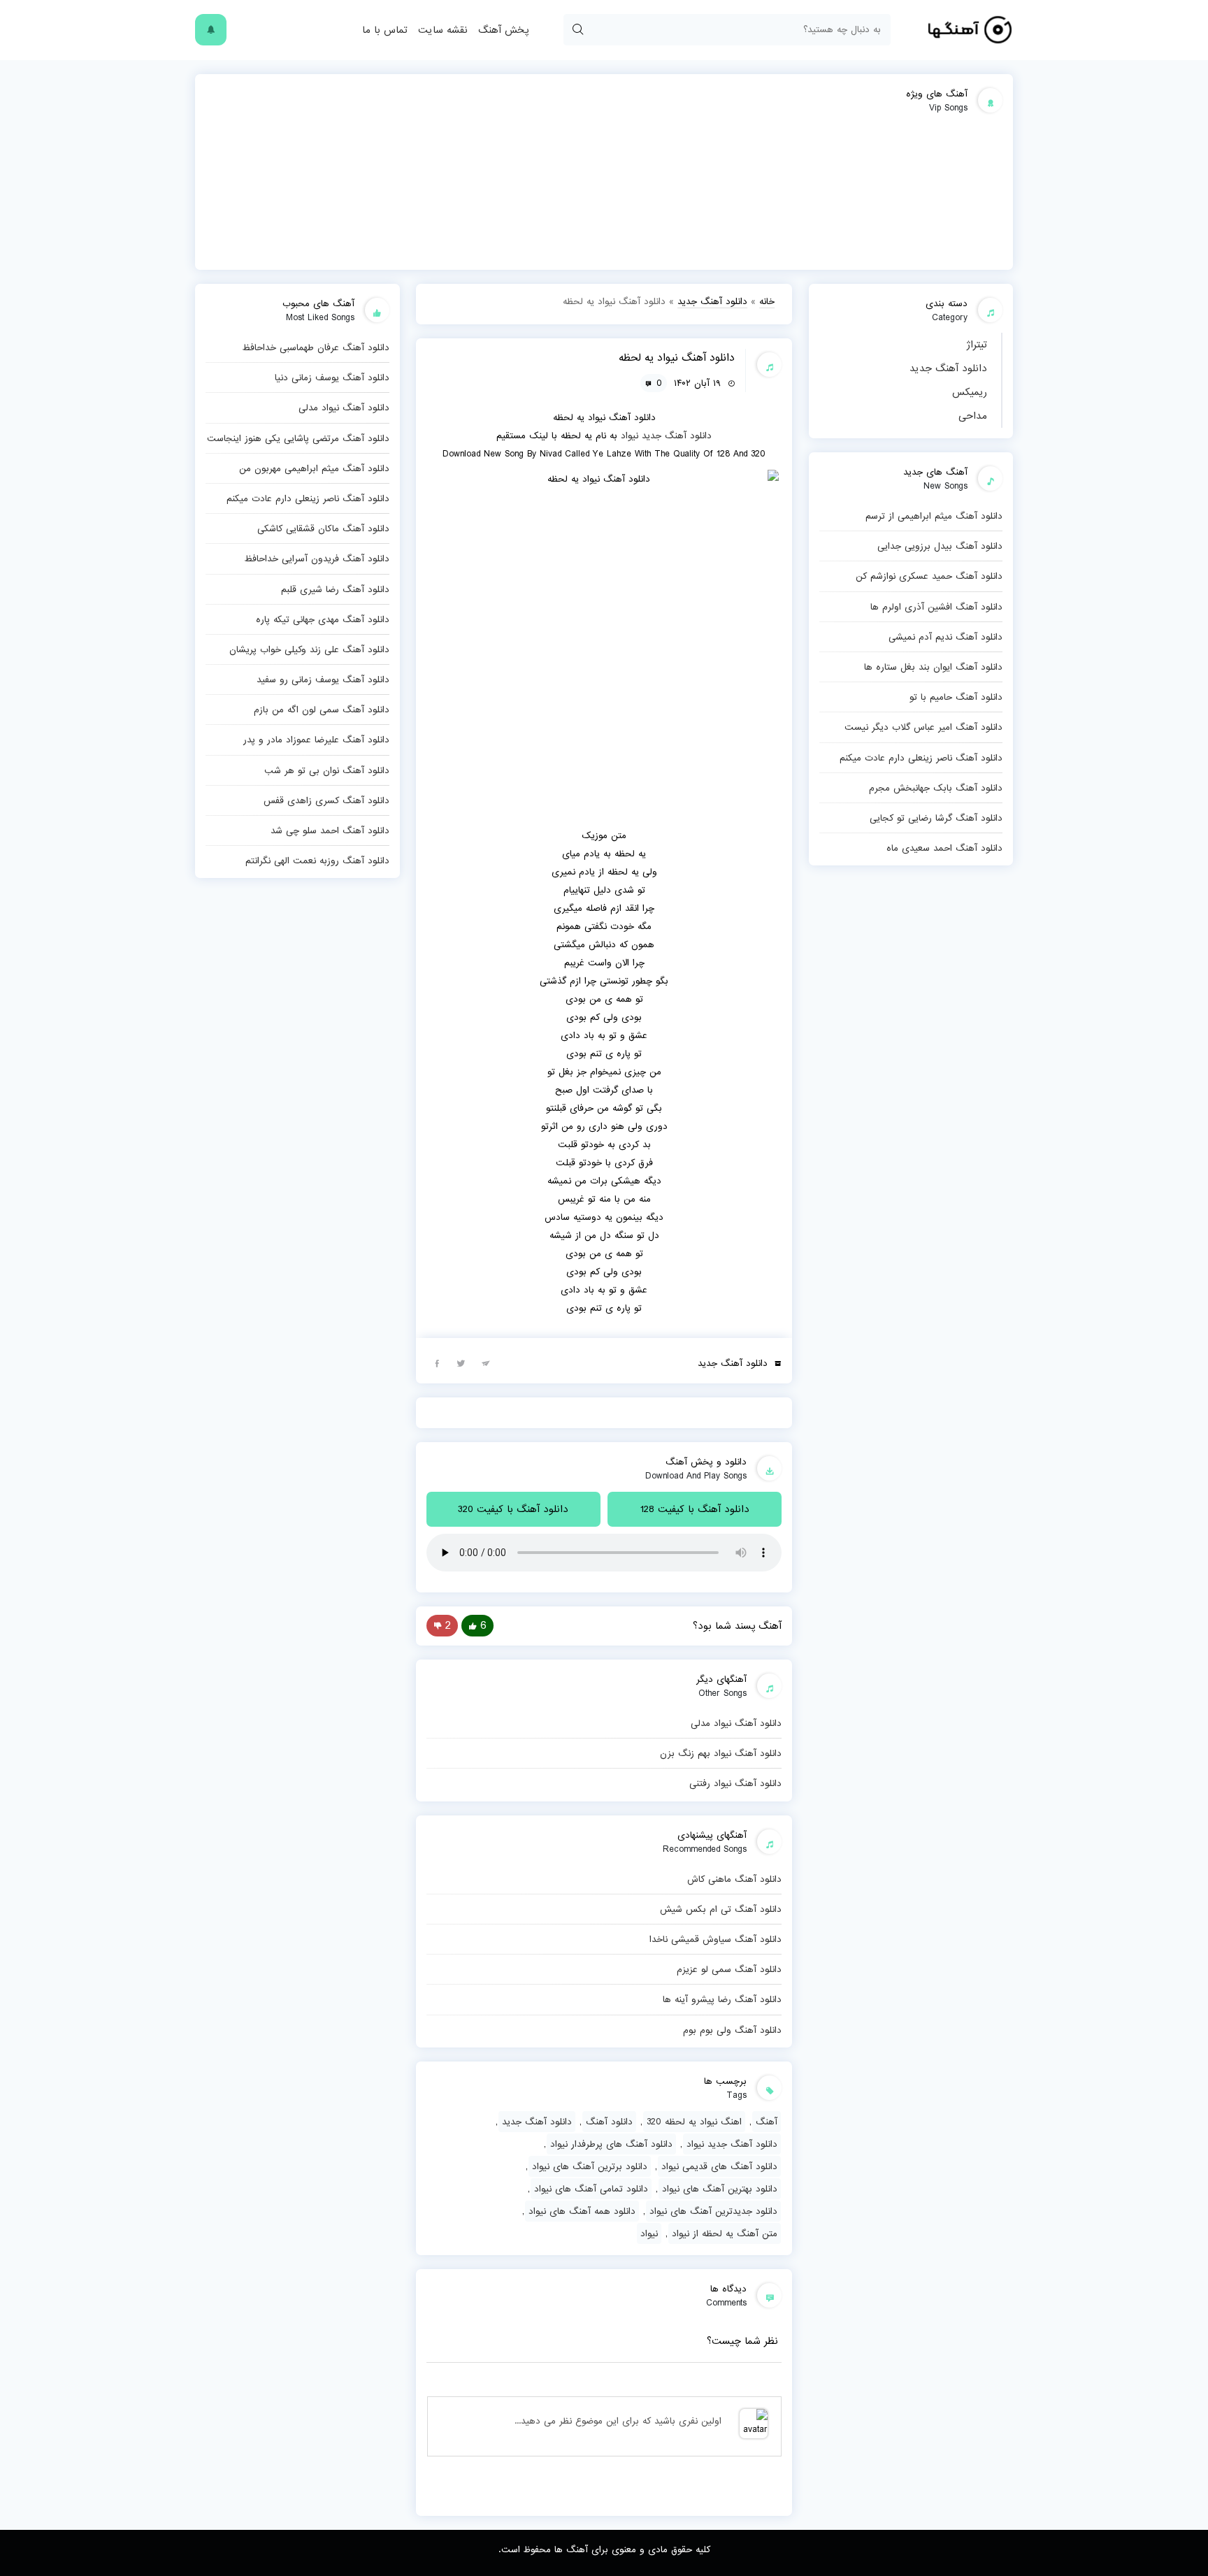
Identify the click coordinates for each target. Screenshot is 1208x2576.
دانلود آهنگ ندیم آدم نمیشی (945, 637)
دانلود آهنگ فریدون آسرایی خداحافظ (317, 559)
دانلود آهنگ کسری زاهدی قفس (326, 800)
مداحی (973, 416)
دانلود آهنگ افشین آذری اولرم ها (936, 607)
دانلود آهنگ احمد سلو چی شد (330, 830)
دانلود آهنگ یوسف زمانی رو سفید (323, 679)
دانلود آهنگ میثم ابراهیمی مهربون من (314, 468)
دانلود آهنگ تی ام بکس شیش (721, 1909)
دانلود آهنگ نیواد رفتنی (735, 1783)
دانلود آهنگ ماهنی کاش (734, 1879)
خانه (767, 301)
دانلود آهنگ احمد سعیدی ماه (944, 848)
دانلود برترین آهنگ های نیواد (590, 2166)
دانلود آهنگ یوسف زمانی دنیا (332, 377)
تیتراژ (977, 345)
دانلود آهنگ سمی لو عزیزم (729, 1969)
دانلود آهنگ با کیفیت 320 (513, 1509)
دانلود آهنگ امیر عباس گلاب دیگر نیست (923, 727)
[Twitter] (461, 1362)
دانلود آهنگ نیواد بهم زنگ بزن (721, 1753)
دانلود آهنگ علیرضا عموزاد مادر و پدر (316, 740)
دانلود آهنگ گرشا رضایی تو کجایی (936, 818)
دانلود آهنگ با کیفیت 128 (695, 1509)
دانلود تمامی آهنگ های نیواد (591, 2189)
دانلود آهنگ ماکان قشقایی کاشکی (323, 528)
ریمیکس (970, 392)
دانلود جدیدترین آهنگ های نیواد (713, 2211)
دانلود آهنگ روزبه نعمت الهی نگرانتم (317, 861)
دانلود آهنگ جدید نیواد (732, 2144)
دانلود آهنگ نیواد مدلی (736, 1723)
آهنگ (767, 2122)
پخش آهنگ (503, 30)
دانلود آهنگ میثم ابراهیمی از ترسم (934, 516)
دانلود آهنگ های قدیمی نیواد (719, 2166)
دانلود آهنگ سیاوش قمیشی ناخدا (716, 1939)
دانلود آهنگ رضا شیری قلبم (335, 589)
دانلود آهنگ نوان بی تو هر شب (327, 770)
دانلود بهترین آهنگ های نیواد (720, 2189)
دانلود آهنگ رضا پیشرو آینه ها (722, 1999)
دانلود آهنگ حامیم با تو (956, 697)
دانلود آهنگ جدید (948, 368)
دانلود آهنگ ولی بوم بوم (732, 2030)
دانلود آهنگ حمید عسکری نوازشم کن (929, 576)
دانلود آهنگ (609, 2122)
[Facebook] (437, 1362)
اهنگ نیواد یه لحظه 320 (694, 2122)
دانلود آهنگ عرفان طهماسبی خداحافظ (316, 347)
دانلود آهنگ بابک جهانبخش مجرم (936, 788)
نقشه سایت (443, 30)
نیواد (630, 436)
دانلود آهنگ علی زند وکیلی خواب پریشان (309, 649)
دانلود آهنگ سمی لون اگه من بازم (322, 710)
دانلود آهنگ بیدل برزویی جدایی (940, 546)
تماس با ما (385, 30)
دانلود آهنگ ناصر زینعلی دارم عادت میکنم (921, 758)
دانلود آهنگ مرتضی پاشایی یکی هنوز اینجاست (298, 438)
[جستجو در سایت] (577, 30)
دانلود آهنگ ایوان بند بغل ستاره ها (933, 667)
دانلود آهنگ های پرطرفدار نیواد (611, 2144)
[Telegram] (486, 1362)
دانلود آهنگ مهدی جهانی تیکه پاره (323, 619)
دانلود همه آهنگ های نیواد (582, 2211)
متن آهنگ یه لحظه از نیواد (725, 2233)
